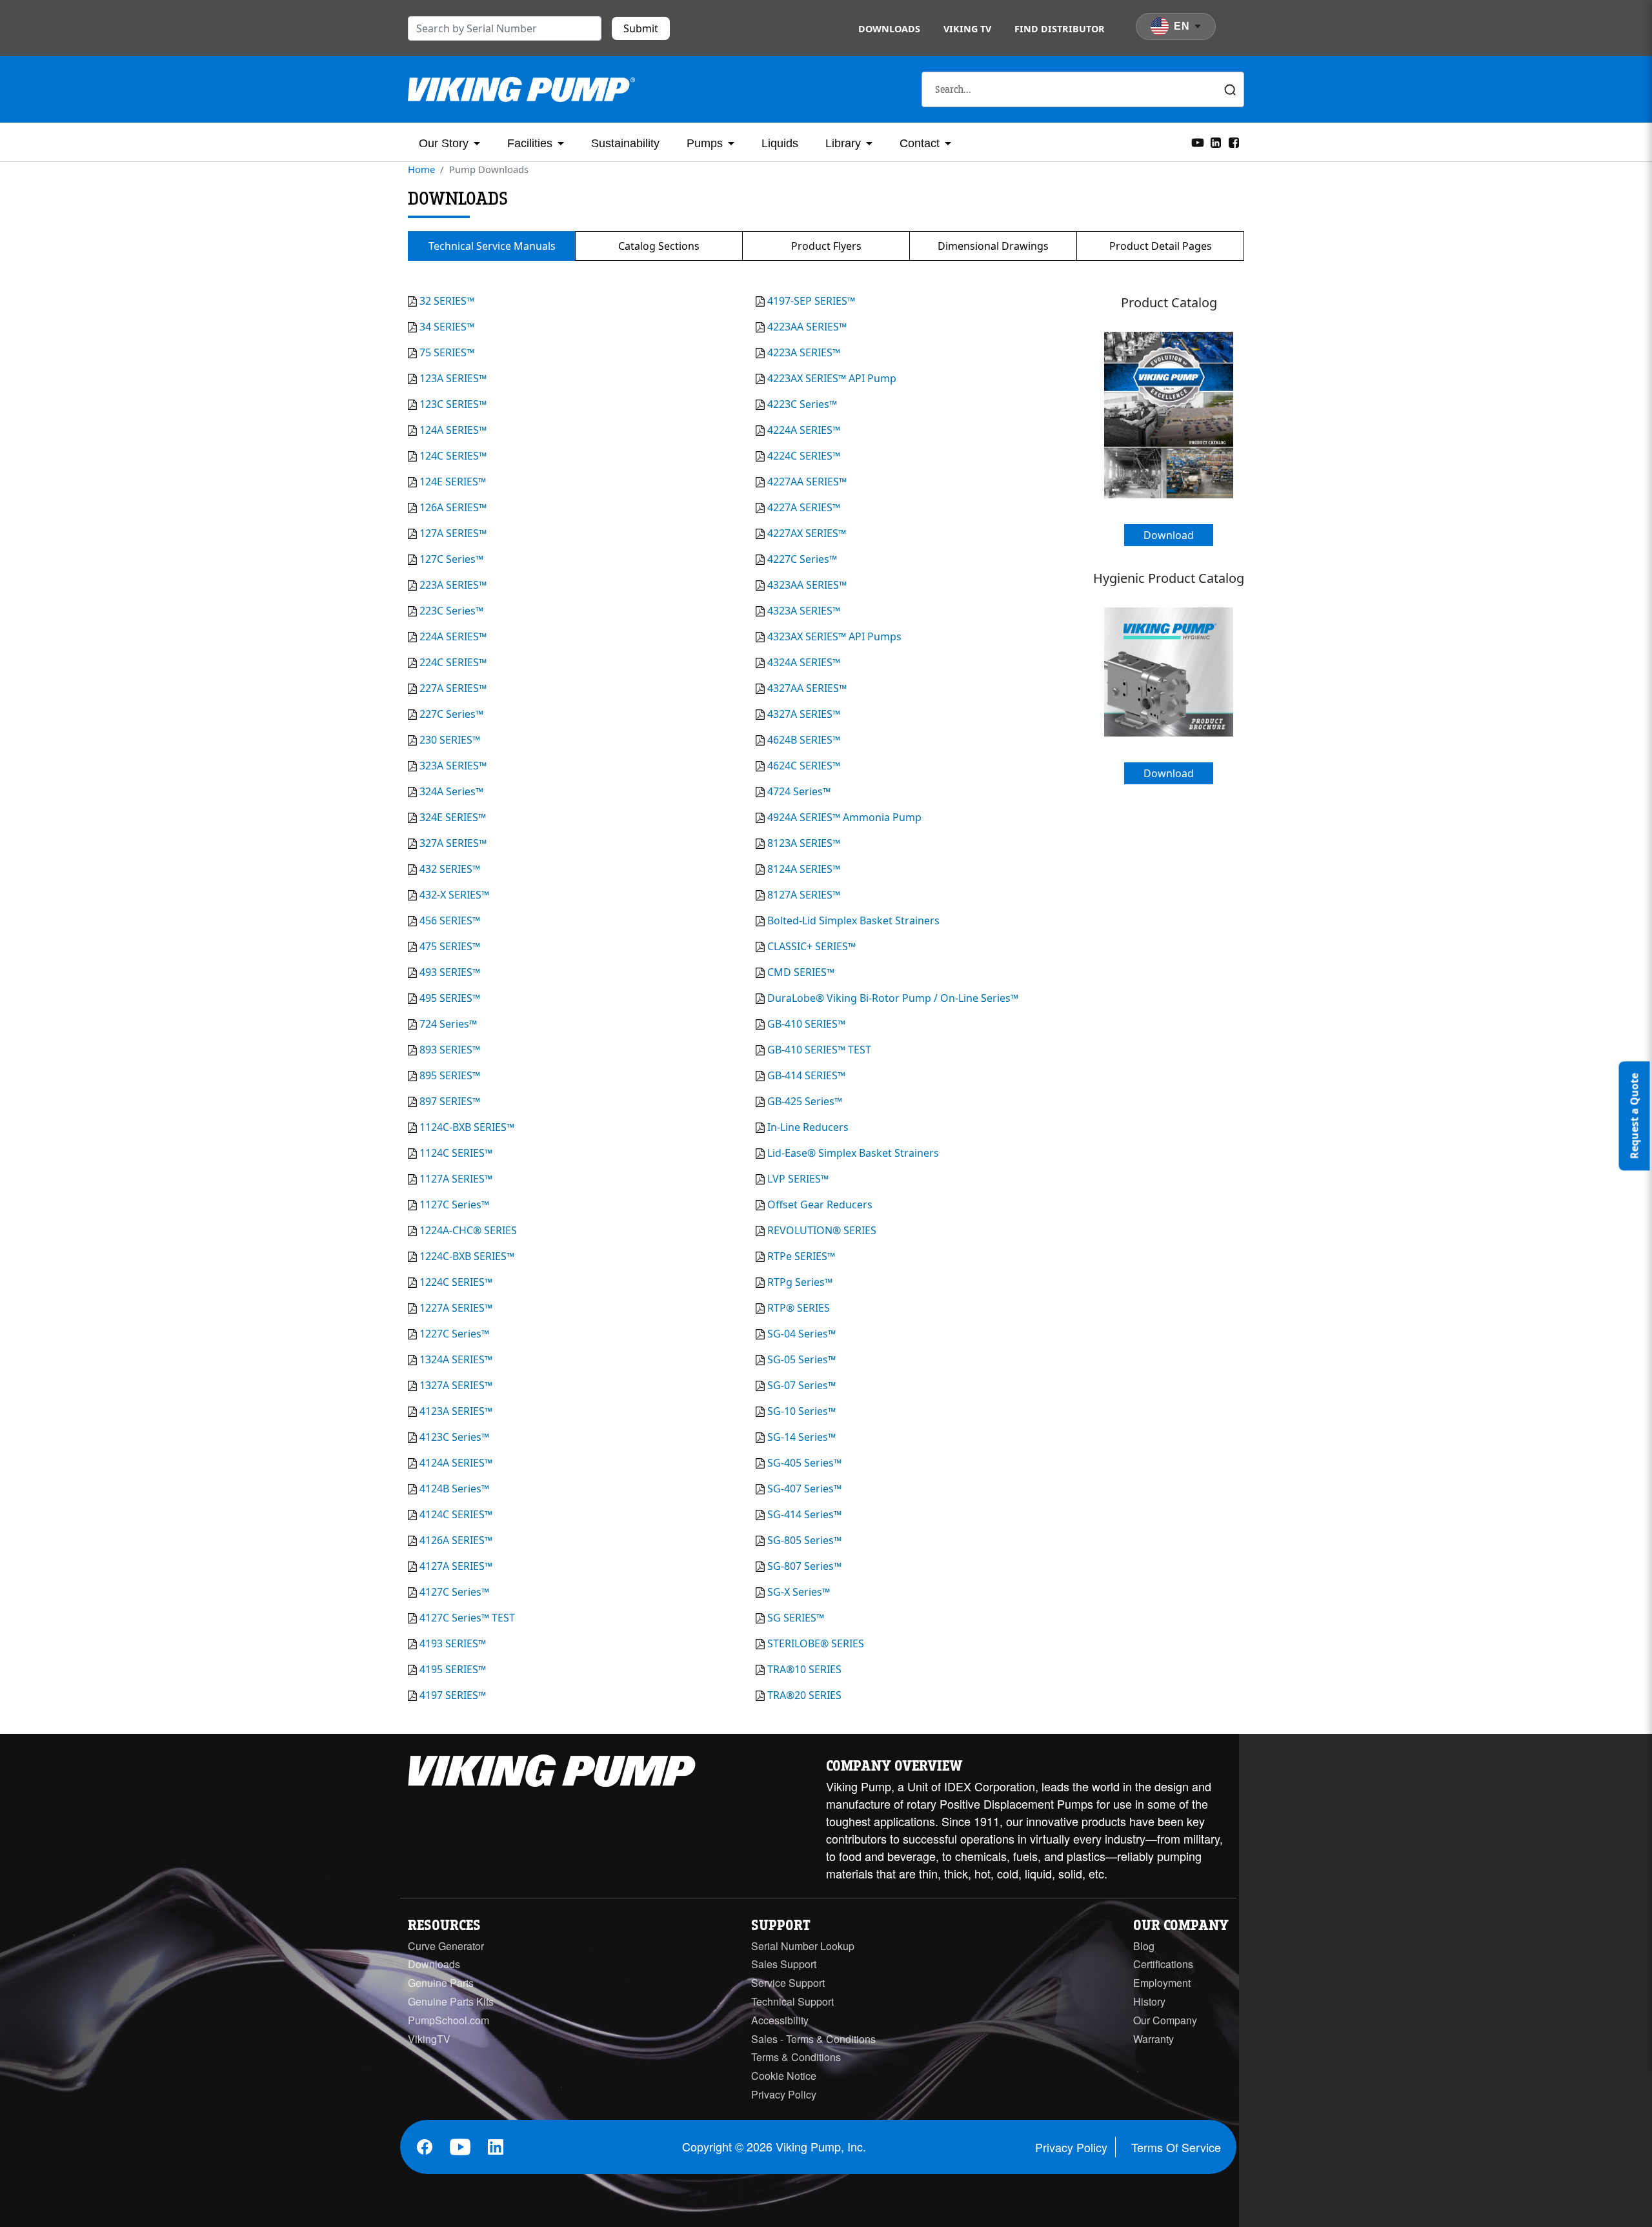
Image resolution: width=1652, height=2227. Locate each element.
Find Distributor (1060, 29)
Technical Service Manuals (492, 246)
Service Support (788, 1983)
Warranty (1153, 2039)
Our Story (444, 143)
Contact (920, 143)
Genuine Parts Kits (451, 2001)
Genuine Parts (441, 1983)
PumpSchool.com (448, 2020)
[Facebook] (1234, 141)
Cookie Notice (784, 2076)
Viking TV (967, 29)
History (1149, 2001)
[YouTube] (1198, 141)
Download (1169, 535)
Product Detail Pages (1161, 246)
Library (843, 143)
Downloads (889, 29)
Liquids (780, 143)
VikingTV (429, 2039)
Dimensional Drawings (993, 246)
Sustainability (625, 143)
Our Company (1165, 2020)
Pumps (705, 143)
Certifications (1163, 1964)
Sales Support (784, 1964)
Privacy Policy (784, 2094)
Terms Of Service (1176, 2147)
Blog (1144, 1946)
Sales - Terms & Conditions (813, 2039)
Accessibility (780, 2020)
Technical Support (792, 2001)
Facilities (530, 143)
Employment (1162, 1983)
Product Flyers (826, 246)
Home (421, 169)
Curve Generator (446, 1946)
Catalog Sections (659, 246)
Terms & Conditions (796, 2057)
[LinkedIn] (1216, 141)
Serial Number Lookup (803, 1946)
